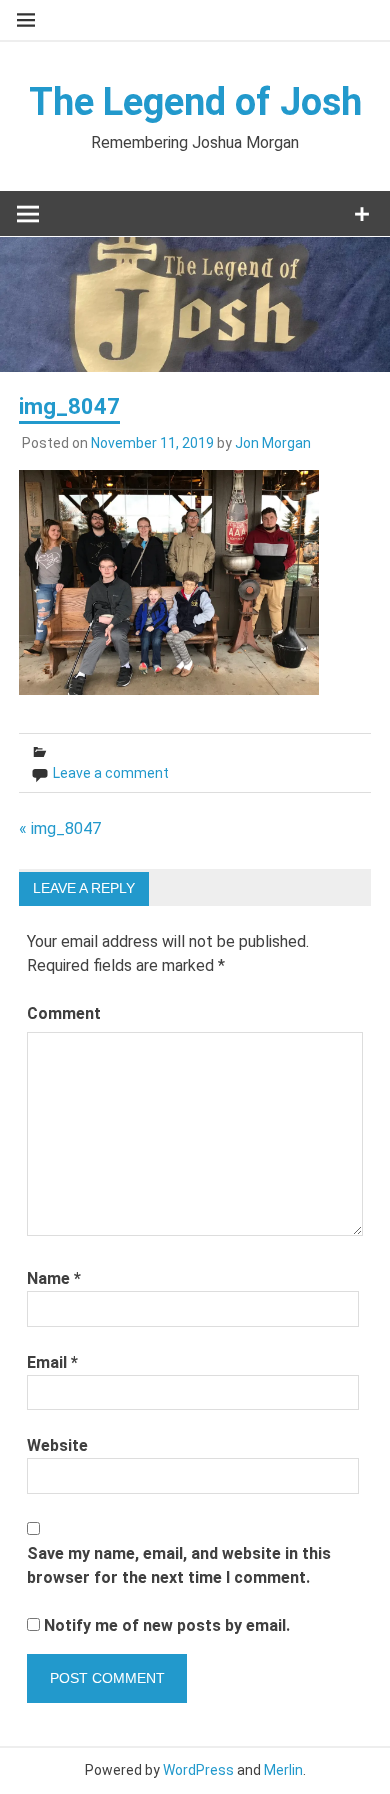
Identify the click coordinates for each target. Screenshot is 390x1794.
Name (54, 1278)
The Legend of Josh (195, 102)
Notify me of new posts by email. (167, 1625)
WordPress (198, 1770)
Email (52, 1362)
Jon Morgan (273, 443)
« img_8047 (60, 828)
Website (57, 1445)
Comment (64, 1013)
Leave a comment (111, 773)
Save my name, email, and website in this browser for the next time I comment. (179, 1565)
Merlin (283, 1770)
